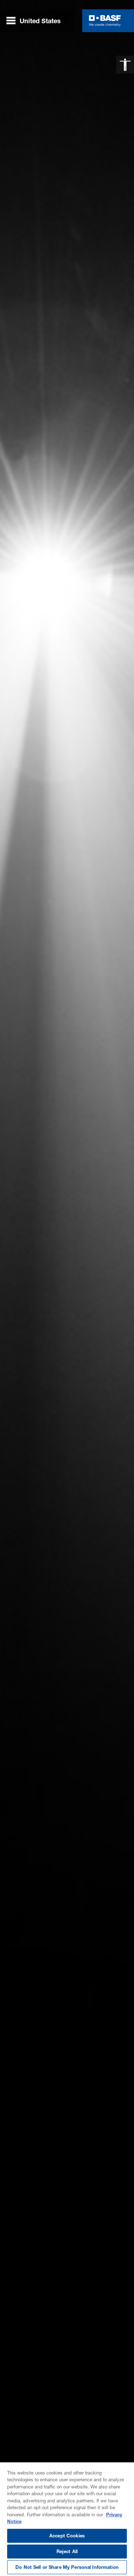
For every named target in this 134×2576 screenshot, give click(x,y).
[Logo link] (105, 21)
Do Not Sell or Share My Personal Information (67, 2567)
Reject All (67, 2551)
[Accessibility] (125, 65)
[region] (67, 2519)
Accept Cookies (67, 2536)
